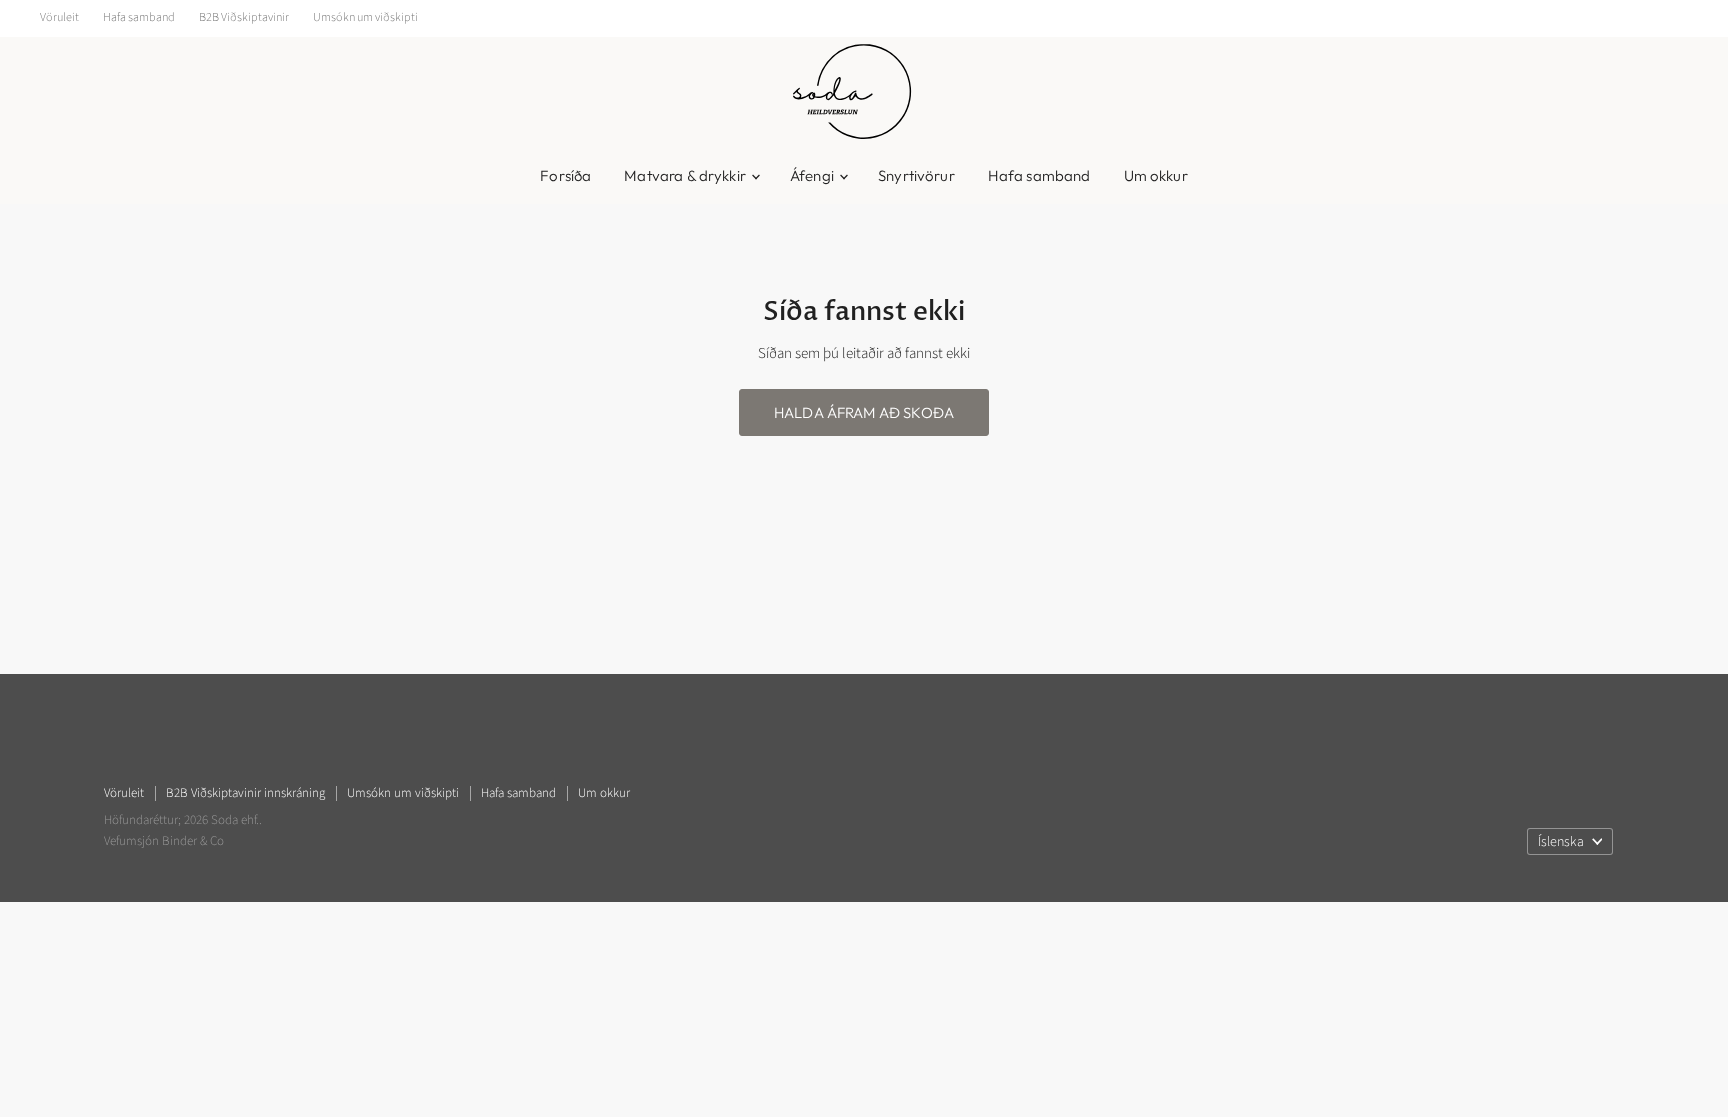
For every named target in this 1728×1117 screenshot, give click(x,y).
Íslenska (1561, 842)
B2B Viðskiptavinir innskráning (245, 793)
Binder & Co (191, 841)
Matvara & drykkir (686, 175)
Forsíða (565, 175)
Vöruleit (59, 18)
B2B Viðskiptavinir (244, 18)
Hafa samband (139, 18)
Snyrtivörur (916, 175)
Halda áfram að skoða (864, 412)
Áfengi (813, 175)
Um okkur (1156, 175)
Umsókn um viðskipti (365, 18)
